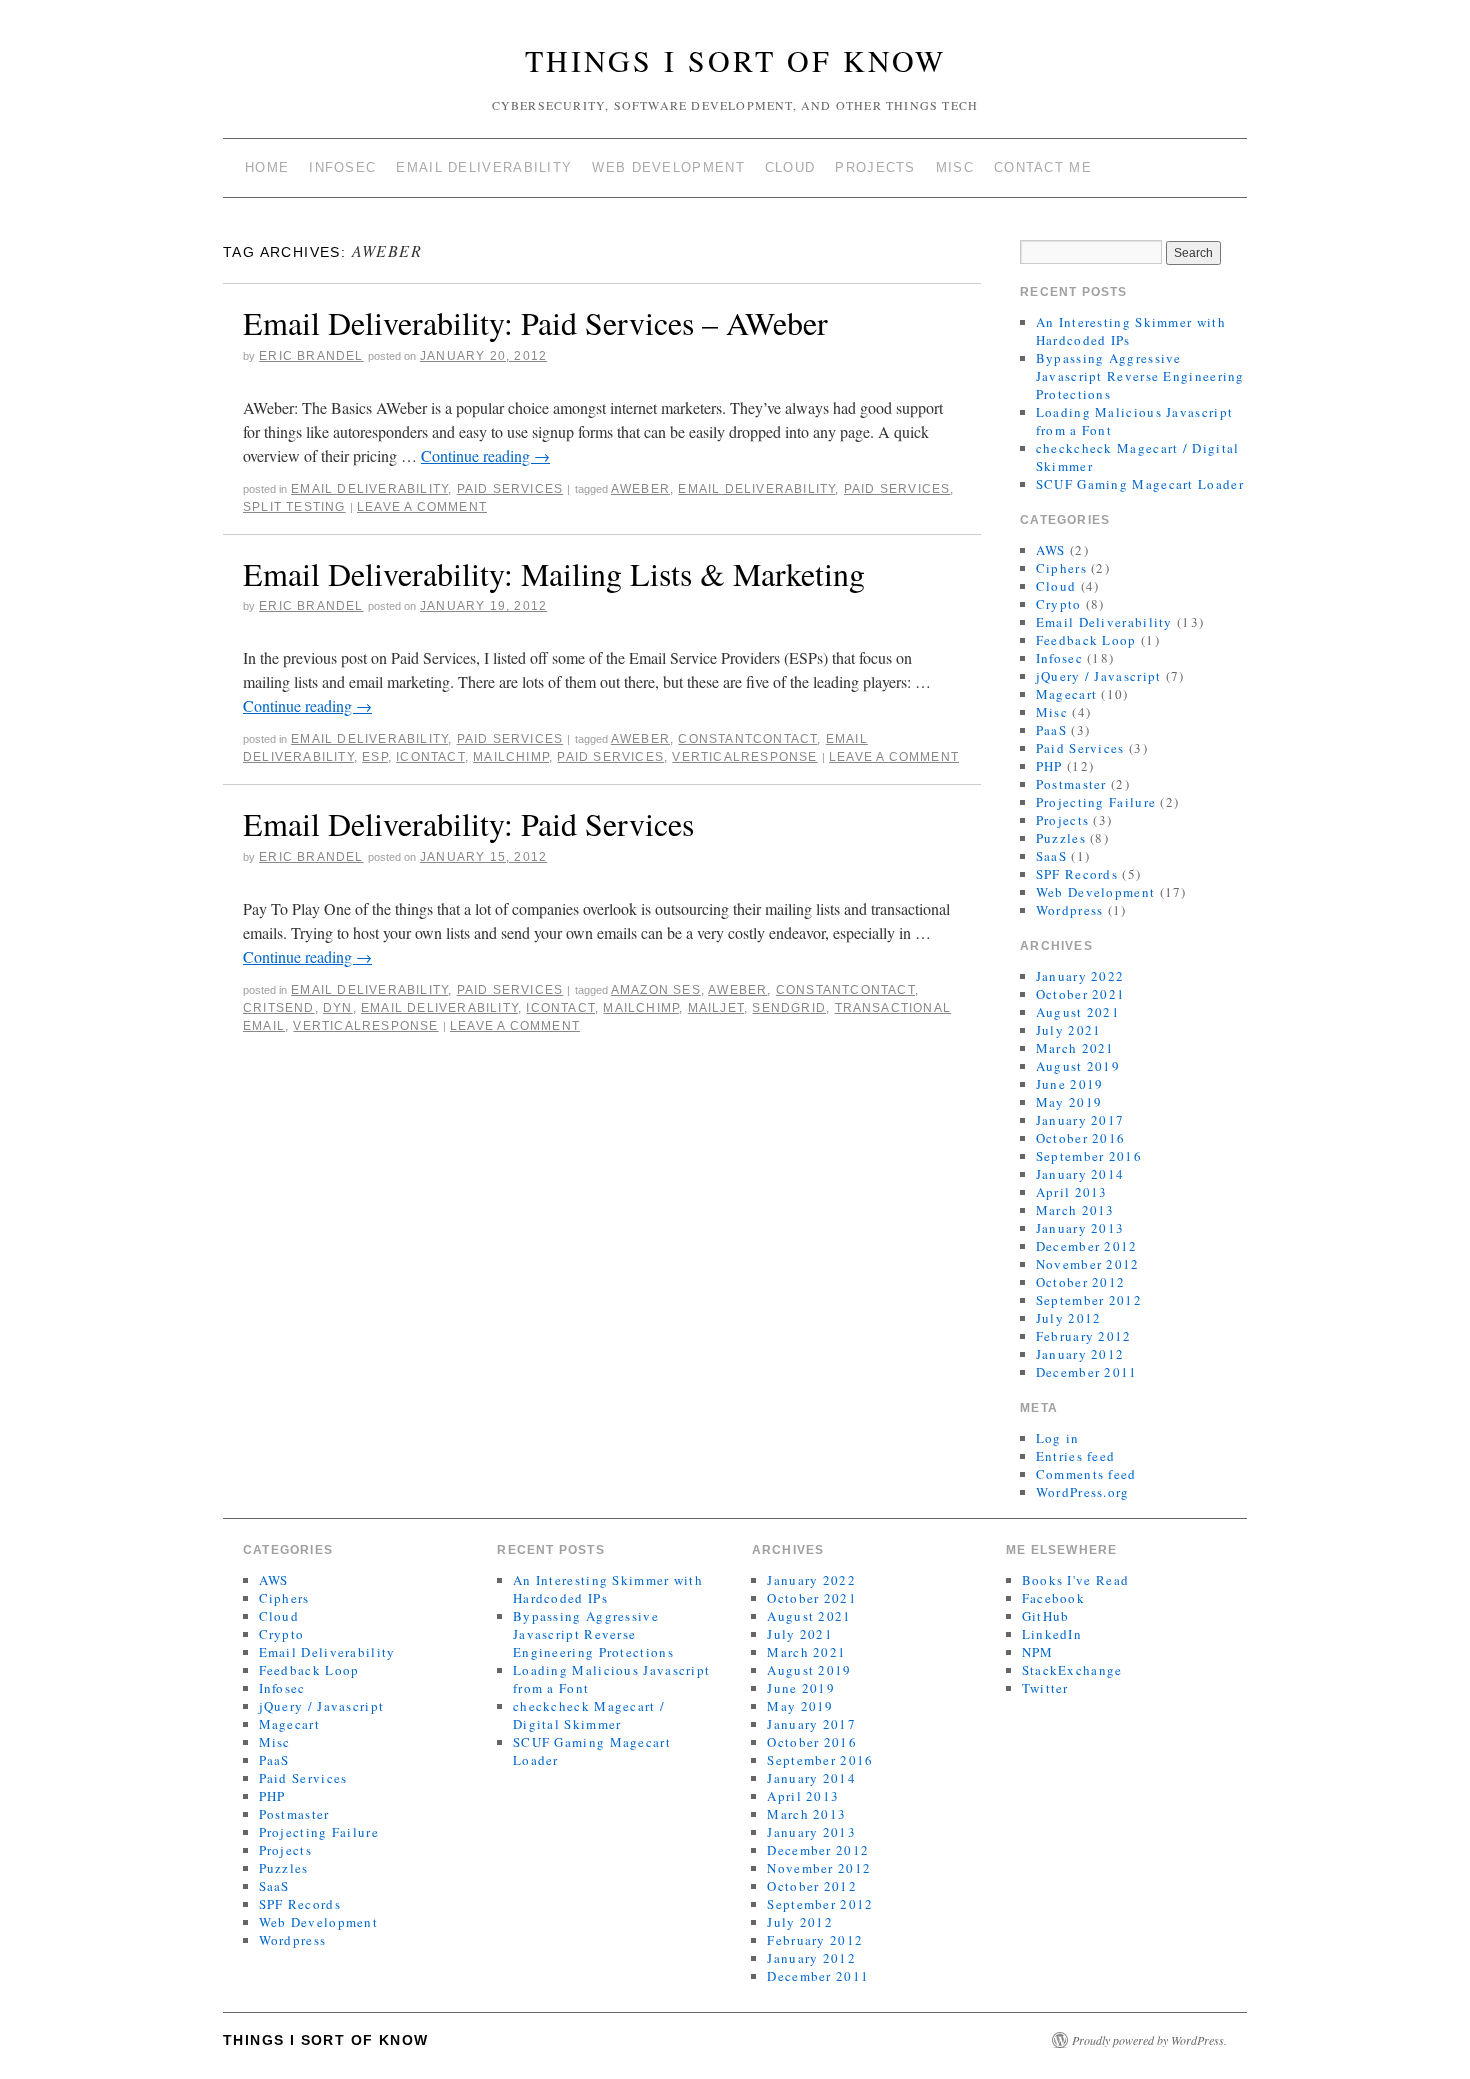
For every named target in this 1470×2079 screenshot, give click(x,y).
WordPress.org (1083, 1492)
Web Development (668, 167)
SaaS (1051, 856)
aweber (640, 489)
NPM (1038, 1652)
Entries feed (1076, 1456)
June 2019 (1070, 1084)
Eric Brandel (311, 356)
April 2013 (1072, 1192)
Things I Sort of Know (735, 60)
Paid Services (510, 489)
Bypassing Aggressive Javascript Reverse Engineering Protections (1140, 376)
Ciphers (1061, 568)
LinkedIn (1052, 1634)
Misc (955, 167)
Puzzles (1061, 838)
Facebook (1053, 1598)
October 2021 (1081, 994)
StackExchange (1072, 1670)
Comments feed (1086, 1474)
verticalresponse (744, 757)
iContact (430, 757)
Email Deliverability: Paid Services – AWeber (535, 322)
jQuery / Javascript (1099, 676)
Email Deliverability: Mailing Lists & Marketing (554, 573)
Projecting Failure (1096, 802)
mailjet (716, 1008)
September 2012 (1089, 1300)
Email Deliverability (484, 167)
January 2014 (1080, 1174)
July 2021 (1069, 1030)
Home (267, 167)
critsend (279, 1008)
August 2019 (1078, 1066)
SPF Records (1077, 874)
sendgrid (789, 1008)
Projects (875, 167)
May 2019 (1069, 1102)
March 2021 (1075, 1048)
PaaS (1051, 730)
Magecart (1066, 694)
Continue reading (485, 455)
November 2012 (1088, 1264)
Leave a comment (422, 507)
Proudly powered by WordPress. (1149, 2040)
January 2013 (1080, 1228)
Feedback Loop (1086, 640)
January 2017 (1080, 1120)
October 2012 (1081, 1282)
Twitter (1045, 1688)
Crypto (1059, 604)
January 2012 (1080, 1354)
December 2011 (1087, 1372)
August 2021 (1078, 1012)
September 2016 (1089, 1156)
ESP (375, 757)
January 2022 (1080, 976)
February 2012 (1084, 1336)
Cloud (790, 167)
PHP (1049, 766)
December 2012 (1087, 1246)
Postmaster (1071, 784)
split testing (294, 507)
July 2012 (1069, 1318)
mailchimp (511, 757)
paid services (897, 489)
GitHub (1046, 1616)
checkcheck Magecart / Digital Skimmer (589, 1715)
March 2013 (1075, 1210)
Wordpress (1070, 910)
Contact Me (1043, 167)
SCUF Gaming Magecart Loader (1140, 484)
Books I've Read (1076, 1580)
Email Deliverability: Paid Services (468, 823)
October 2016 (1081, 1138)
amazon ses (656, 990)
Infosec (342, 167)
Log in (1058, 1438)
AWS (1051, 550)
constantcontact (747, 739)
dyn (338, 1008)
